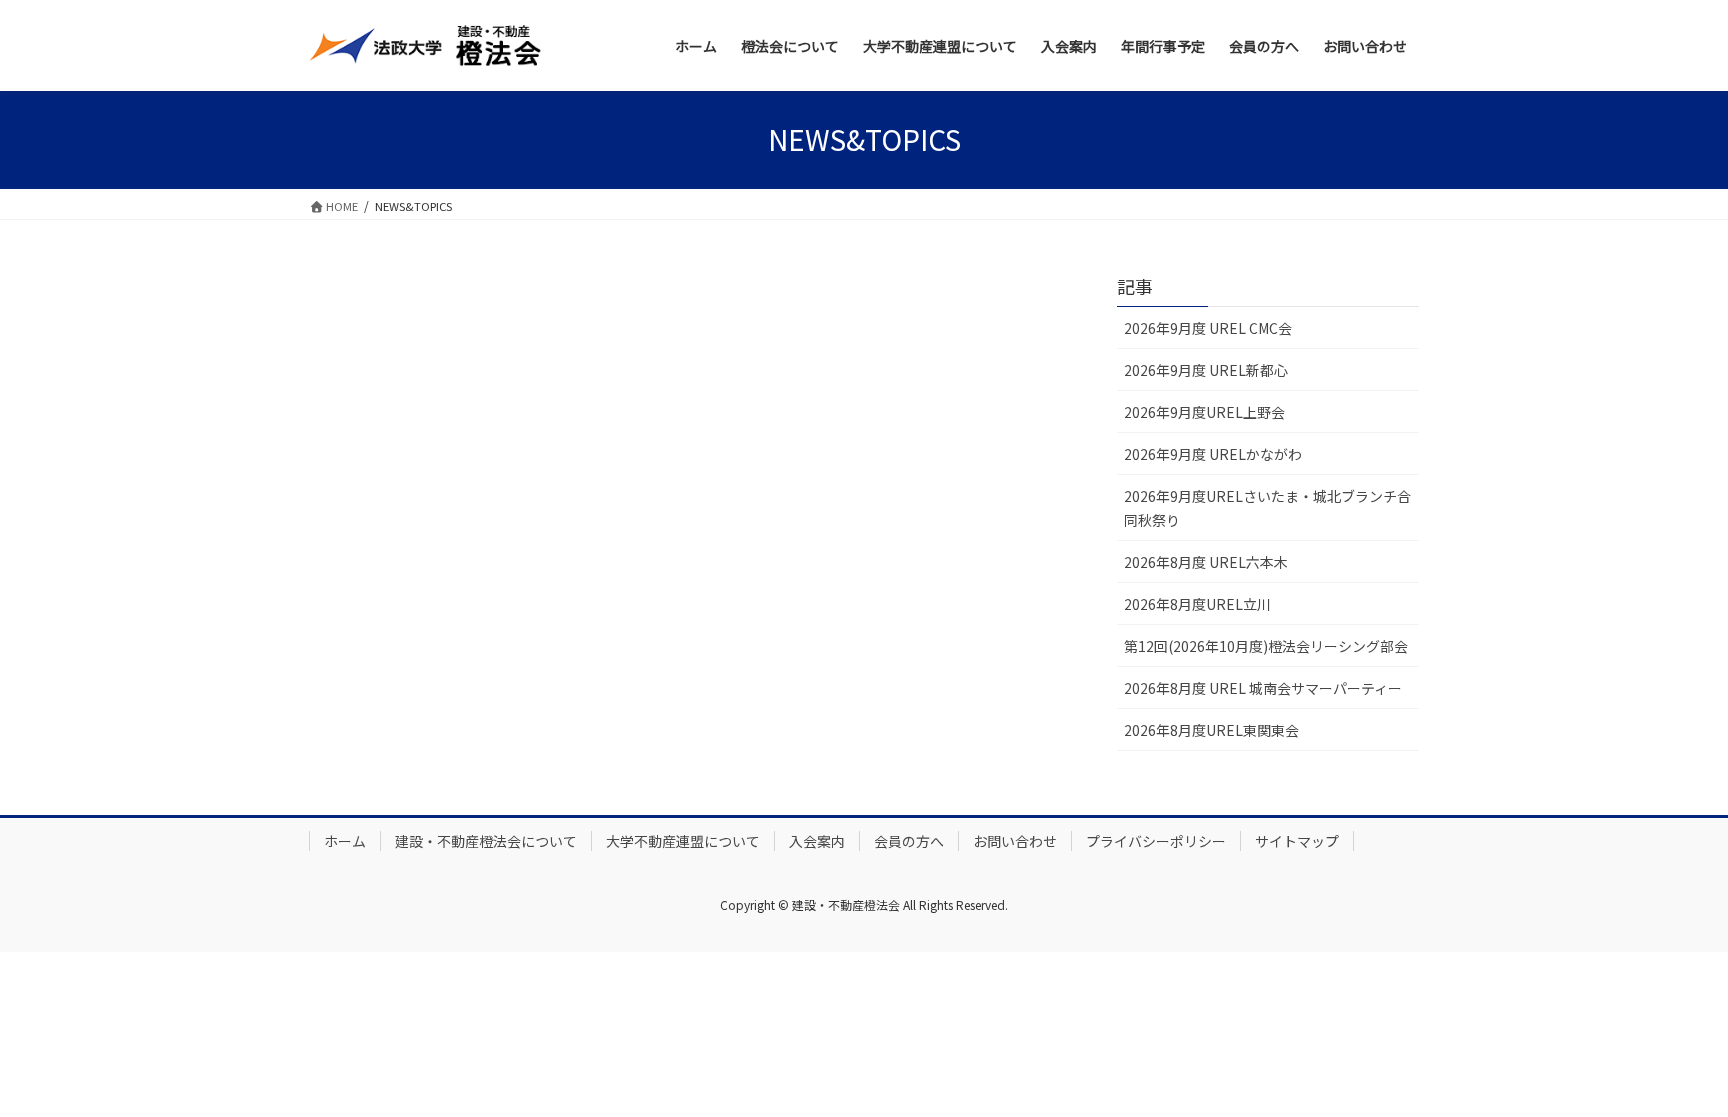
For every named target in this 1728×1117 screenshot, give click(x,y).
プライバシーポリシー (1156, 841)
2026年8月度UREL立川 (1197, 604)
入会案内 (817, 841)
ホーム (345, 841)
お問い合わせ (1015, 841)
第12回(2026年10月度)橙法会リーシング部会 (1266, 646)
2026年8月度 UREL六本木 (1206, 562)
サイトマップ (1297, 841)
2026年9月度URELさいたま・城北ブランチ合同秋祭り (1267, 507)
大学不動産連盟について (683, 841)
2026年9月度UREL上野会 (1204, 412)
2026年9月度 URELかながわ (1213, 454)
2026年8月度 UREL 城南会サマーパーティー (1263, 688)
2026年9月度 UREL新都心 (1206, 370)
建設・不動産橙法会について (486, 841)
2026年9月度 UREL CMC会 (1208, 328)
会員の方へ (909, 841)
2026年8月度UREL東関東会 (1211, 730)
